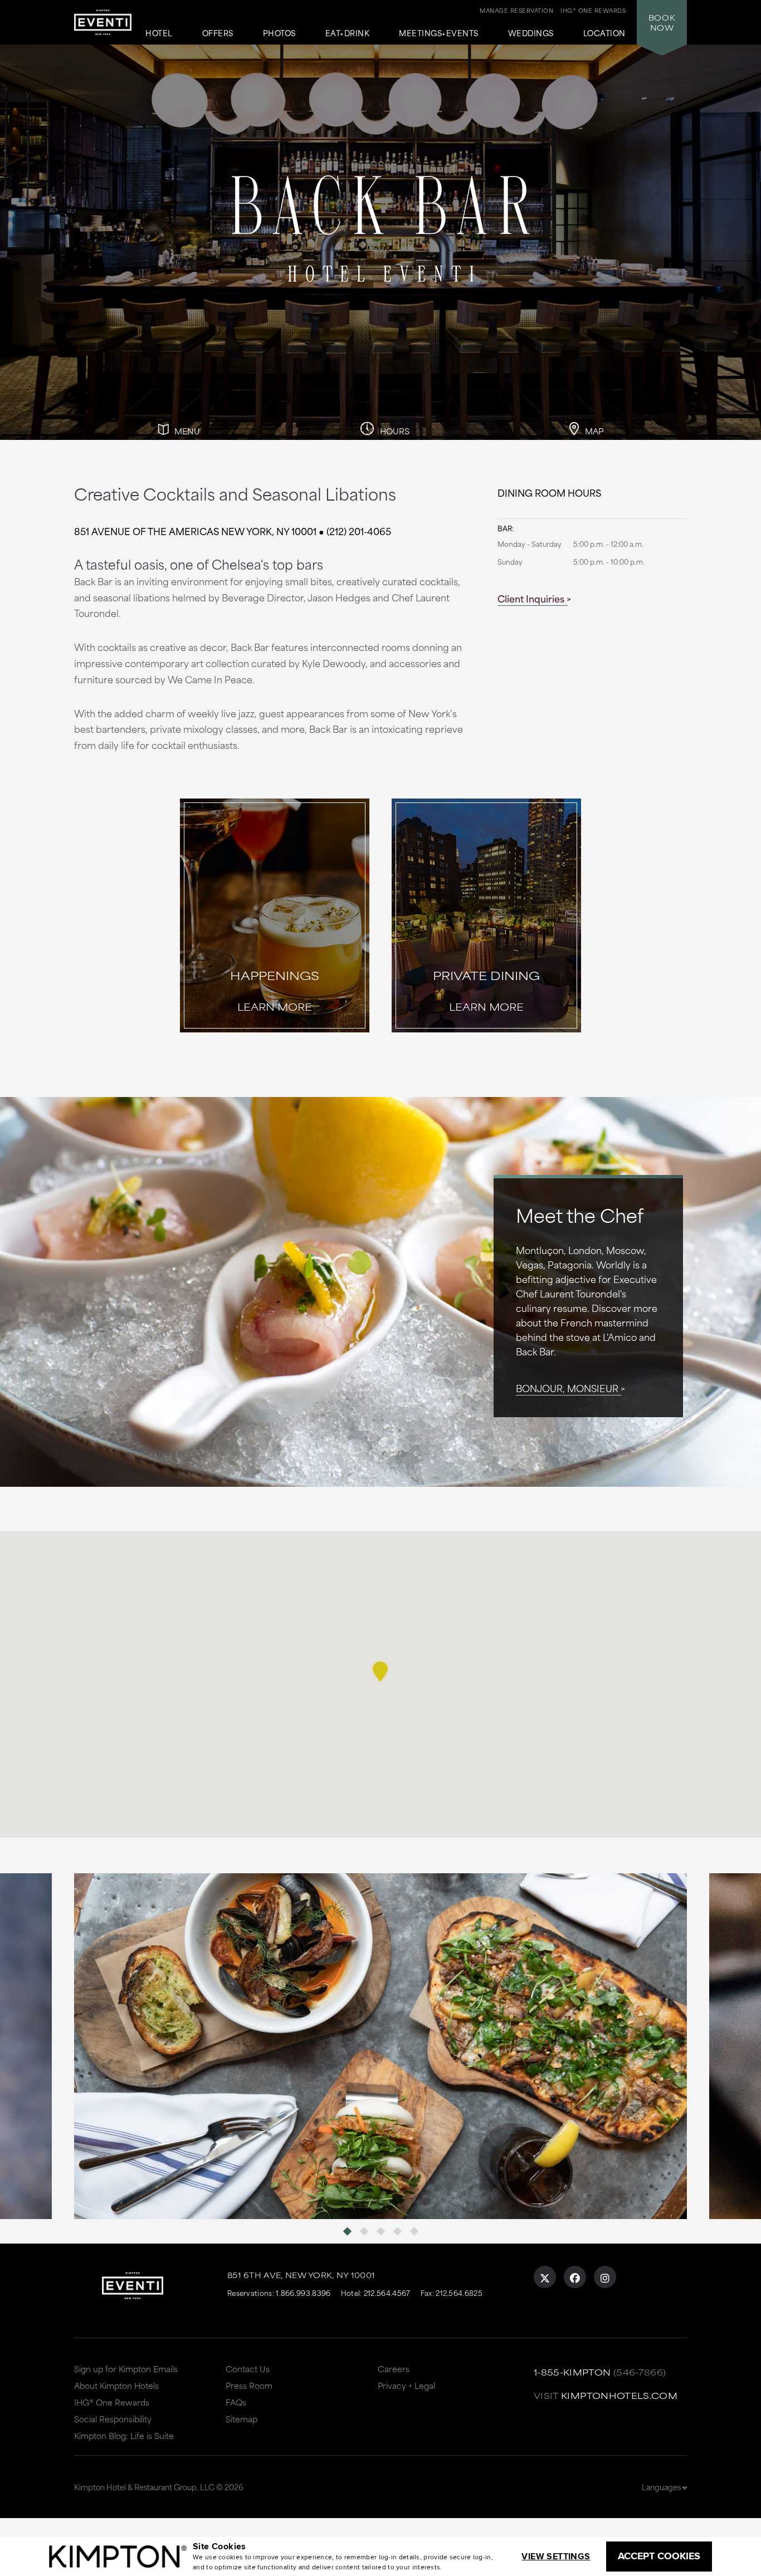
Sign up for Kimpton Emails (126, 2369)
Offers (218, 33)
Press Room (249, 2385)
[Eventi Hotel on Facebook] (575, 2277)
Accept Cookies (659, 2556)
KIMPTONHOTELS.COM (619, 2395)
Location (604, 33)
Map (593, 431)
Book (662, 22)
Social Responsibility (113, 2419)
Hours (394, 431)
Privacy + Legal (406, 2385)
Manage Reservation (516, 10)
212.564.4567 (387, 2293)
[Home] (103, 26)
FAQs (236, 2402)
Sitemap (242, 2419)
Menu (186, 431)
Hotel (159, 33)
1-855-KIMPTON (572, 2372)
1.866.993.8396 (303, 2293)
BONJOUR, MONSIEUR (567, 1388)
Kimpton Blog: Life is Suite (124, 2435)
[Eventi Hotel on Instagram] (605, 2277)
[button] (380, 1672)
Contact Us (248, 2369)
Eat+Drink (348, 33)
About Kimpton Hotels (116, 2385)
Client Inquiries (531, 598)
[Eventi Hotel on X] (545, 2277)
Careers (394, 2369)
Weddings (531, 33)
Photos (279, 33)
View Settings (556, 2556)
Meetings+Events (439, 33)
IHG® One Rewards (112, 2402)
